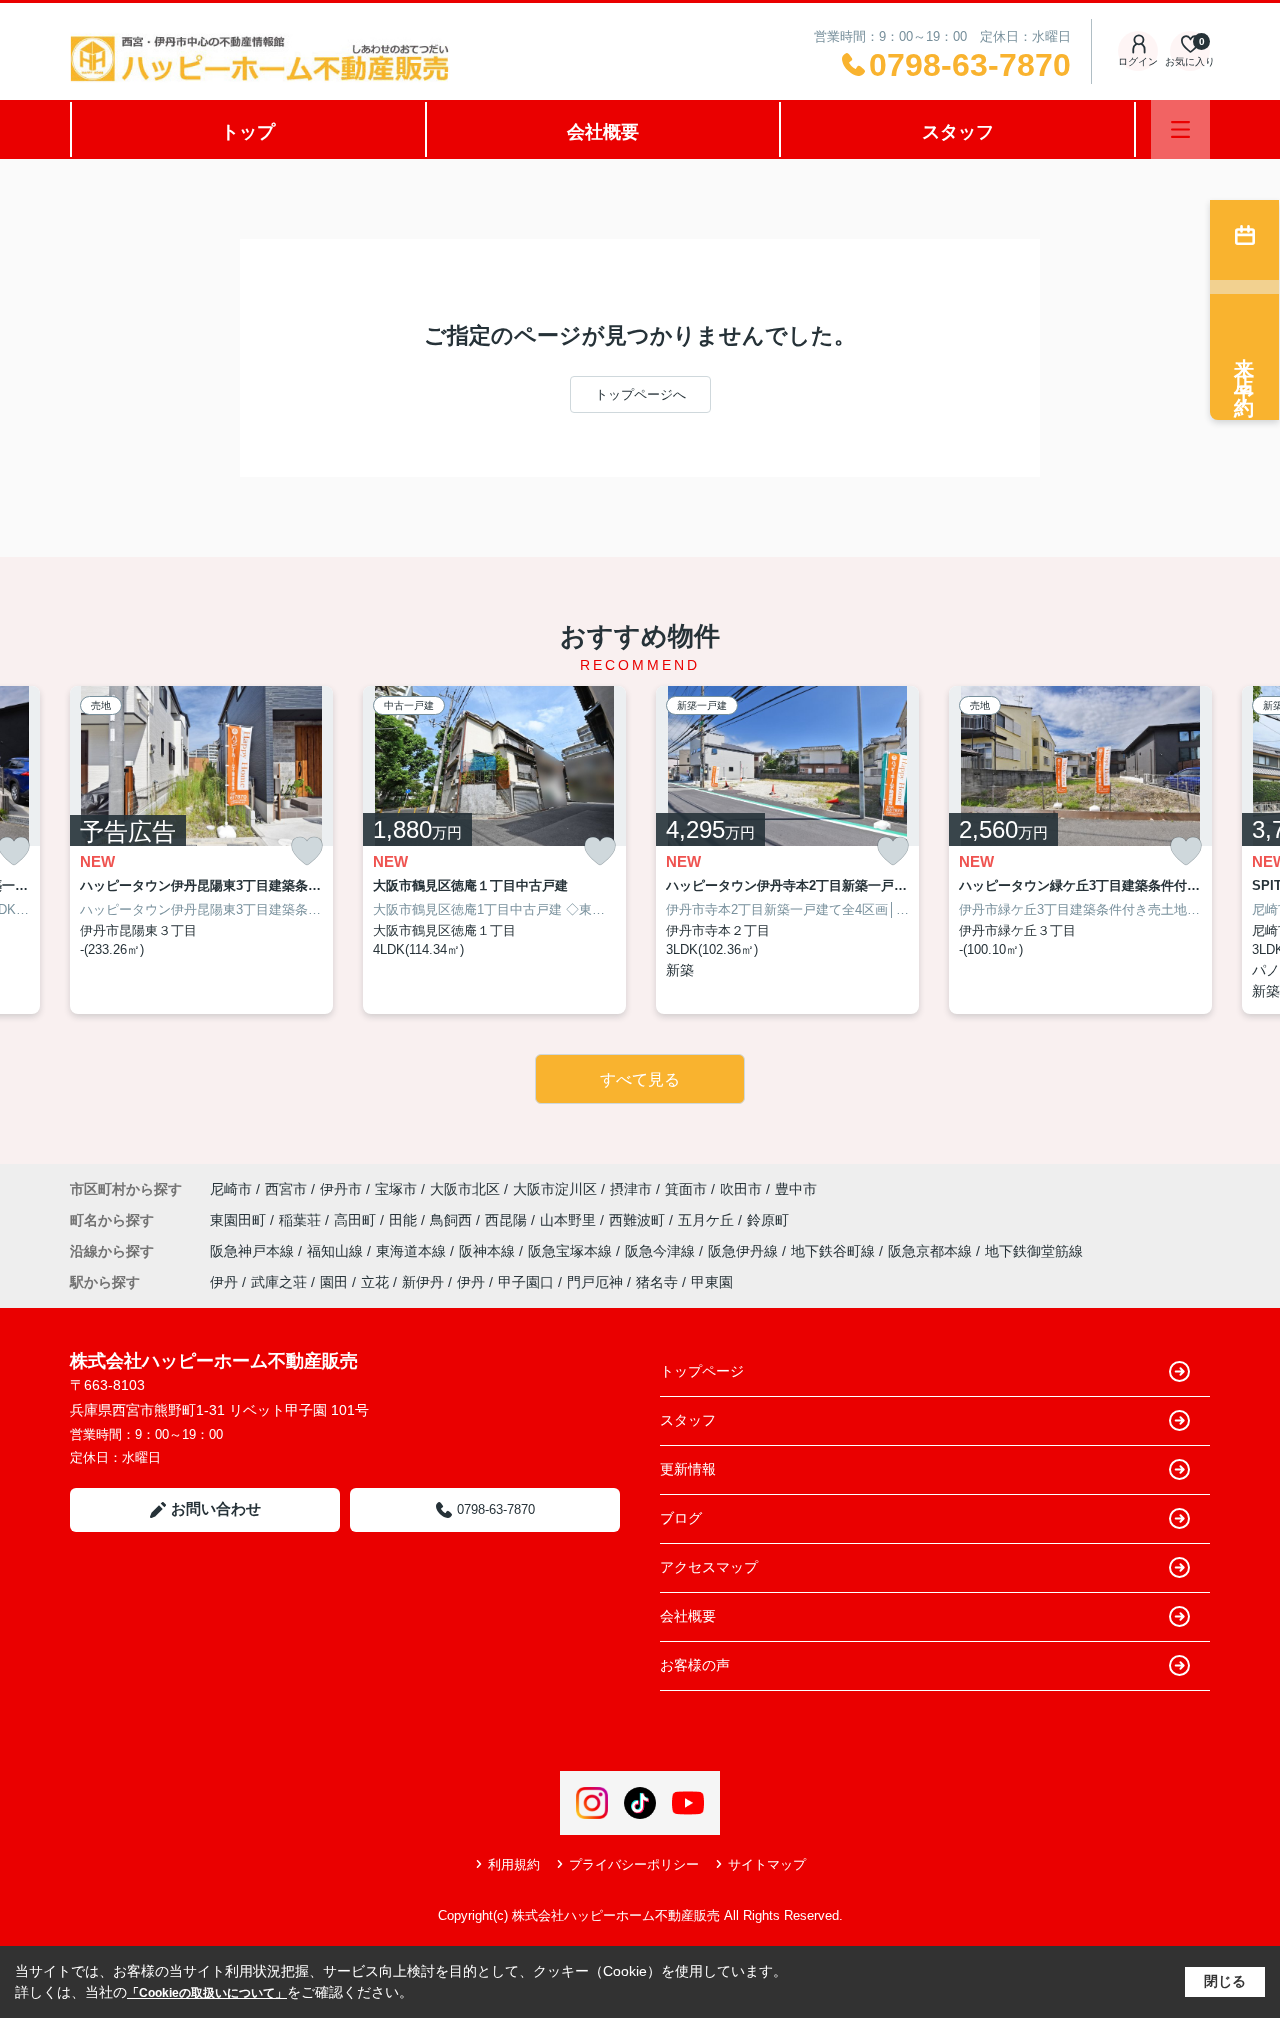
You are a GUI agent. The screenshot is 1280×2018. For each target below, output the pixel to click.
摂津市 (631, 1189)
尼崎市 (231, 1189)
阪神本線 (489, 1251)
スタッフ (958, 132)
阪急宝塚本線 (572, 1251)
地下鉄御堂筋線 (1034, 1251)
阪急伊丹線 (745, 1251)
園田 (334, 1282)
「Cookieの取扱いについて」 (207, 1993)
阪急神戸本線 (254, 1251)
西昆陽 (508, 1220)
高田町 (357, 1220)
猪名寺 (657, 1282)
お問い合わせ (216, 1508)
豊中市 (796, 1189)
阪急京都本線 (932, 1251)
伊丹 (224, 1282)
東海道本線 (413, 1251)
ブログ (681, 1518)
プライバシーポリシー (634, 1864)
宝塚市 (396, 1189)
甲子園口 (526, 1282)
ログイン (1138, 61)
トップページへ (640, 394)
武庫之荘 (279, 1282)
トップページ (702, 1371)
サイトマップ (767, 1864)
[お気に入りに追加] (307, 851)
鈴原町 (768, 1220)
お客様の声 (695, 1665)
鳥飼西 (453, 1220)
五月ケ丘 (708, 1220)
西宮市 (286, 1189)
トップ (248, 132)
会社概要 (603, 132)
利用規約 (514, 1864)
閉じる (1225, 1981)
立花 (375, 1282)
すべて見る (640, 1079)
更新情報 (688, 1469)
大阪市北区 (465, 1189)
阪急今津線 (662, 1251)
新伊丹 (423, 1282)
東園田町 (240, 1220)
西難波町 (639, 1220)
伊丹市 (341, 1189)
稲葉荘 (302, 1220)
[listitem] (201, 850)
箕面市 (686, 1189)
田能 (405, 1220)
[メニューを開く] (1180, 129)
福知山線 (337, 1251)
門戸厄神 (595, 1282)
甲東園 (712, 1282)
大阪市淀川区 (555, 1189)
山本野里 (570, 1220)
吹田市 (741, 1189)
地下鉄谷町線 (835, 1251)
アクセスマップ (709, 1567)
